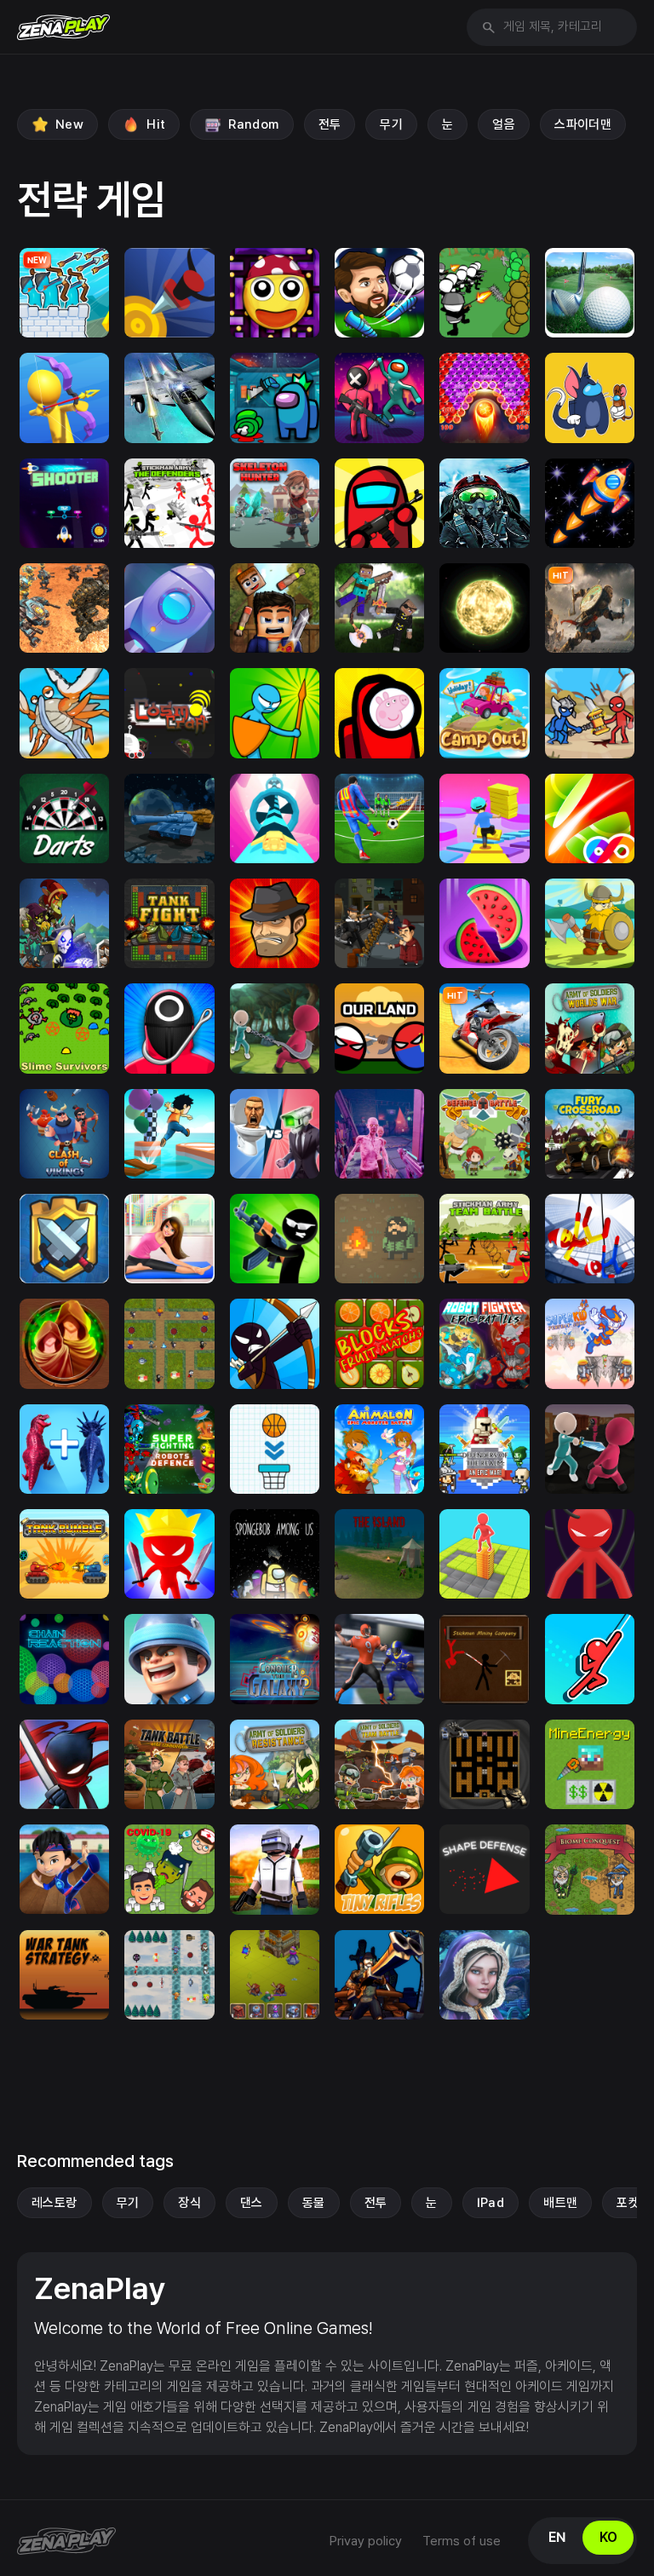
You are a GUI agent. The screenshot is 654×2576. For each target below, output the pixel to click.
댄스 (252, 2203)
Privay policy (366, 2541)
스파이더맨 (583, 124)
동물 (314, 2203)
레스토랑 (54, 2203)
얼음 (504, 124)
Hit (156, 124)
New (69, 124)
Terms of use (462, 2541)
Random (253, 124)
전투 (330, 124)
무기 (391, 124)
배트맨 (560, 2203)
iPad (491, 2203)
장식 (189, 2203)
